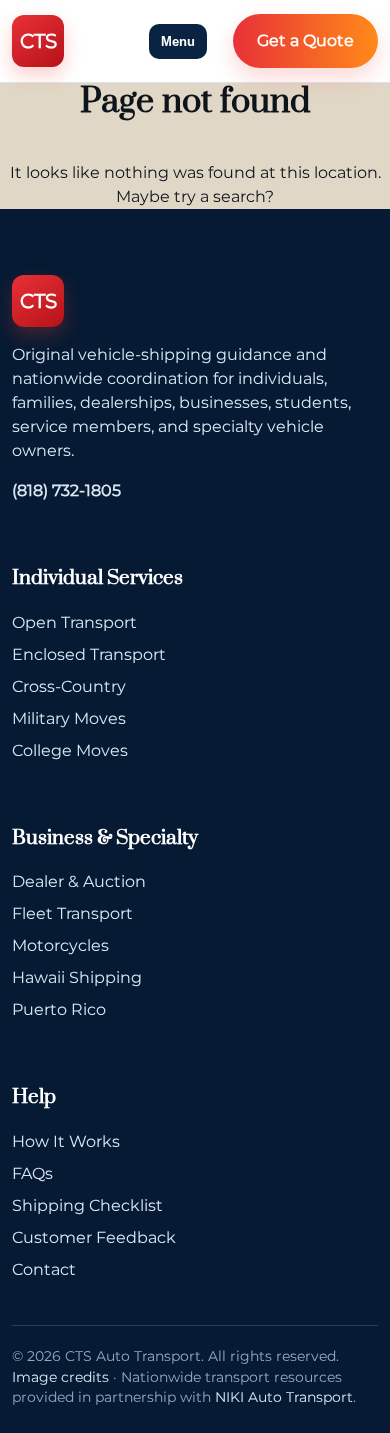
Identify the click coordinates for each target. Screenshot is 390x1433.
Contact (44, 1269)
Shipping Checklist (87, 1205)
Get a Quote (305, 40)
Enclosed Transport (89, 654)
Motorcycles (60, 945)
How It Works (66, 1141)
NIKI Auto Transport (284, 1397)
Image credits (60, 1377)
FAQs (32, 1173)
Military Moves (69, 718)
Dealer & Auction (79, 881)
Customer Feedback (94, 1237)
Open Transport (74, 622)
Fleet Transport (72, 913)
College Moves (70, 750)
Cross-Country (69, 686)
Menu (178, 41)
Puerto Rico (59, 1009)
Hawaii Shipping (77, 977)
